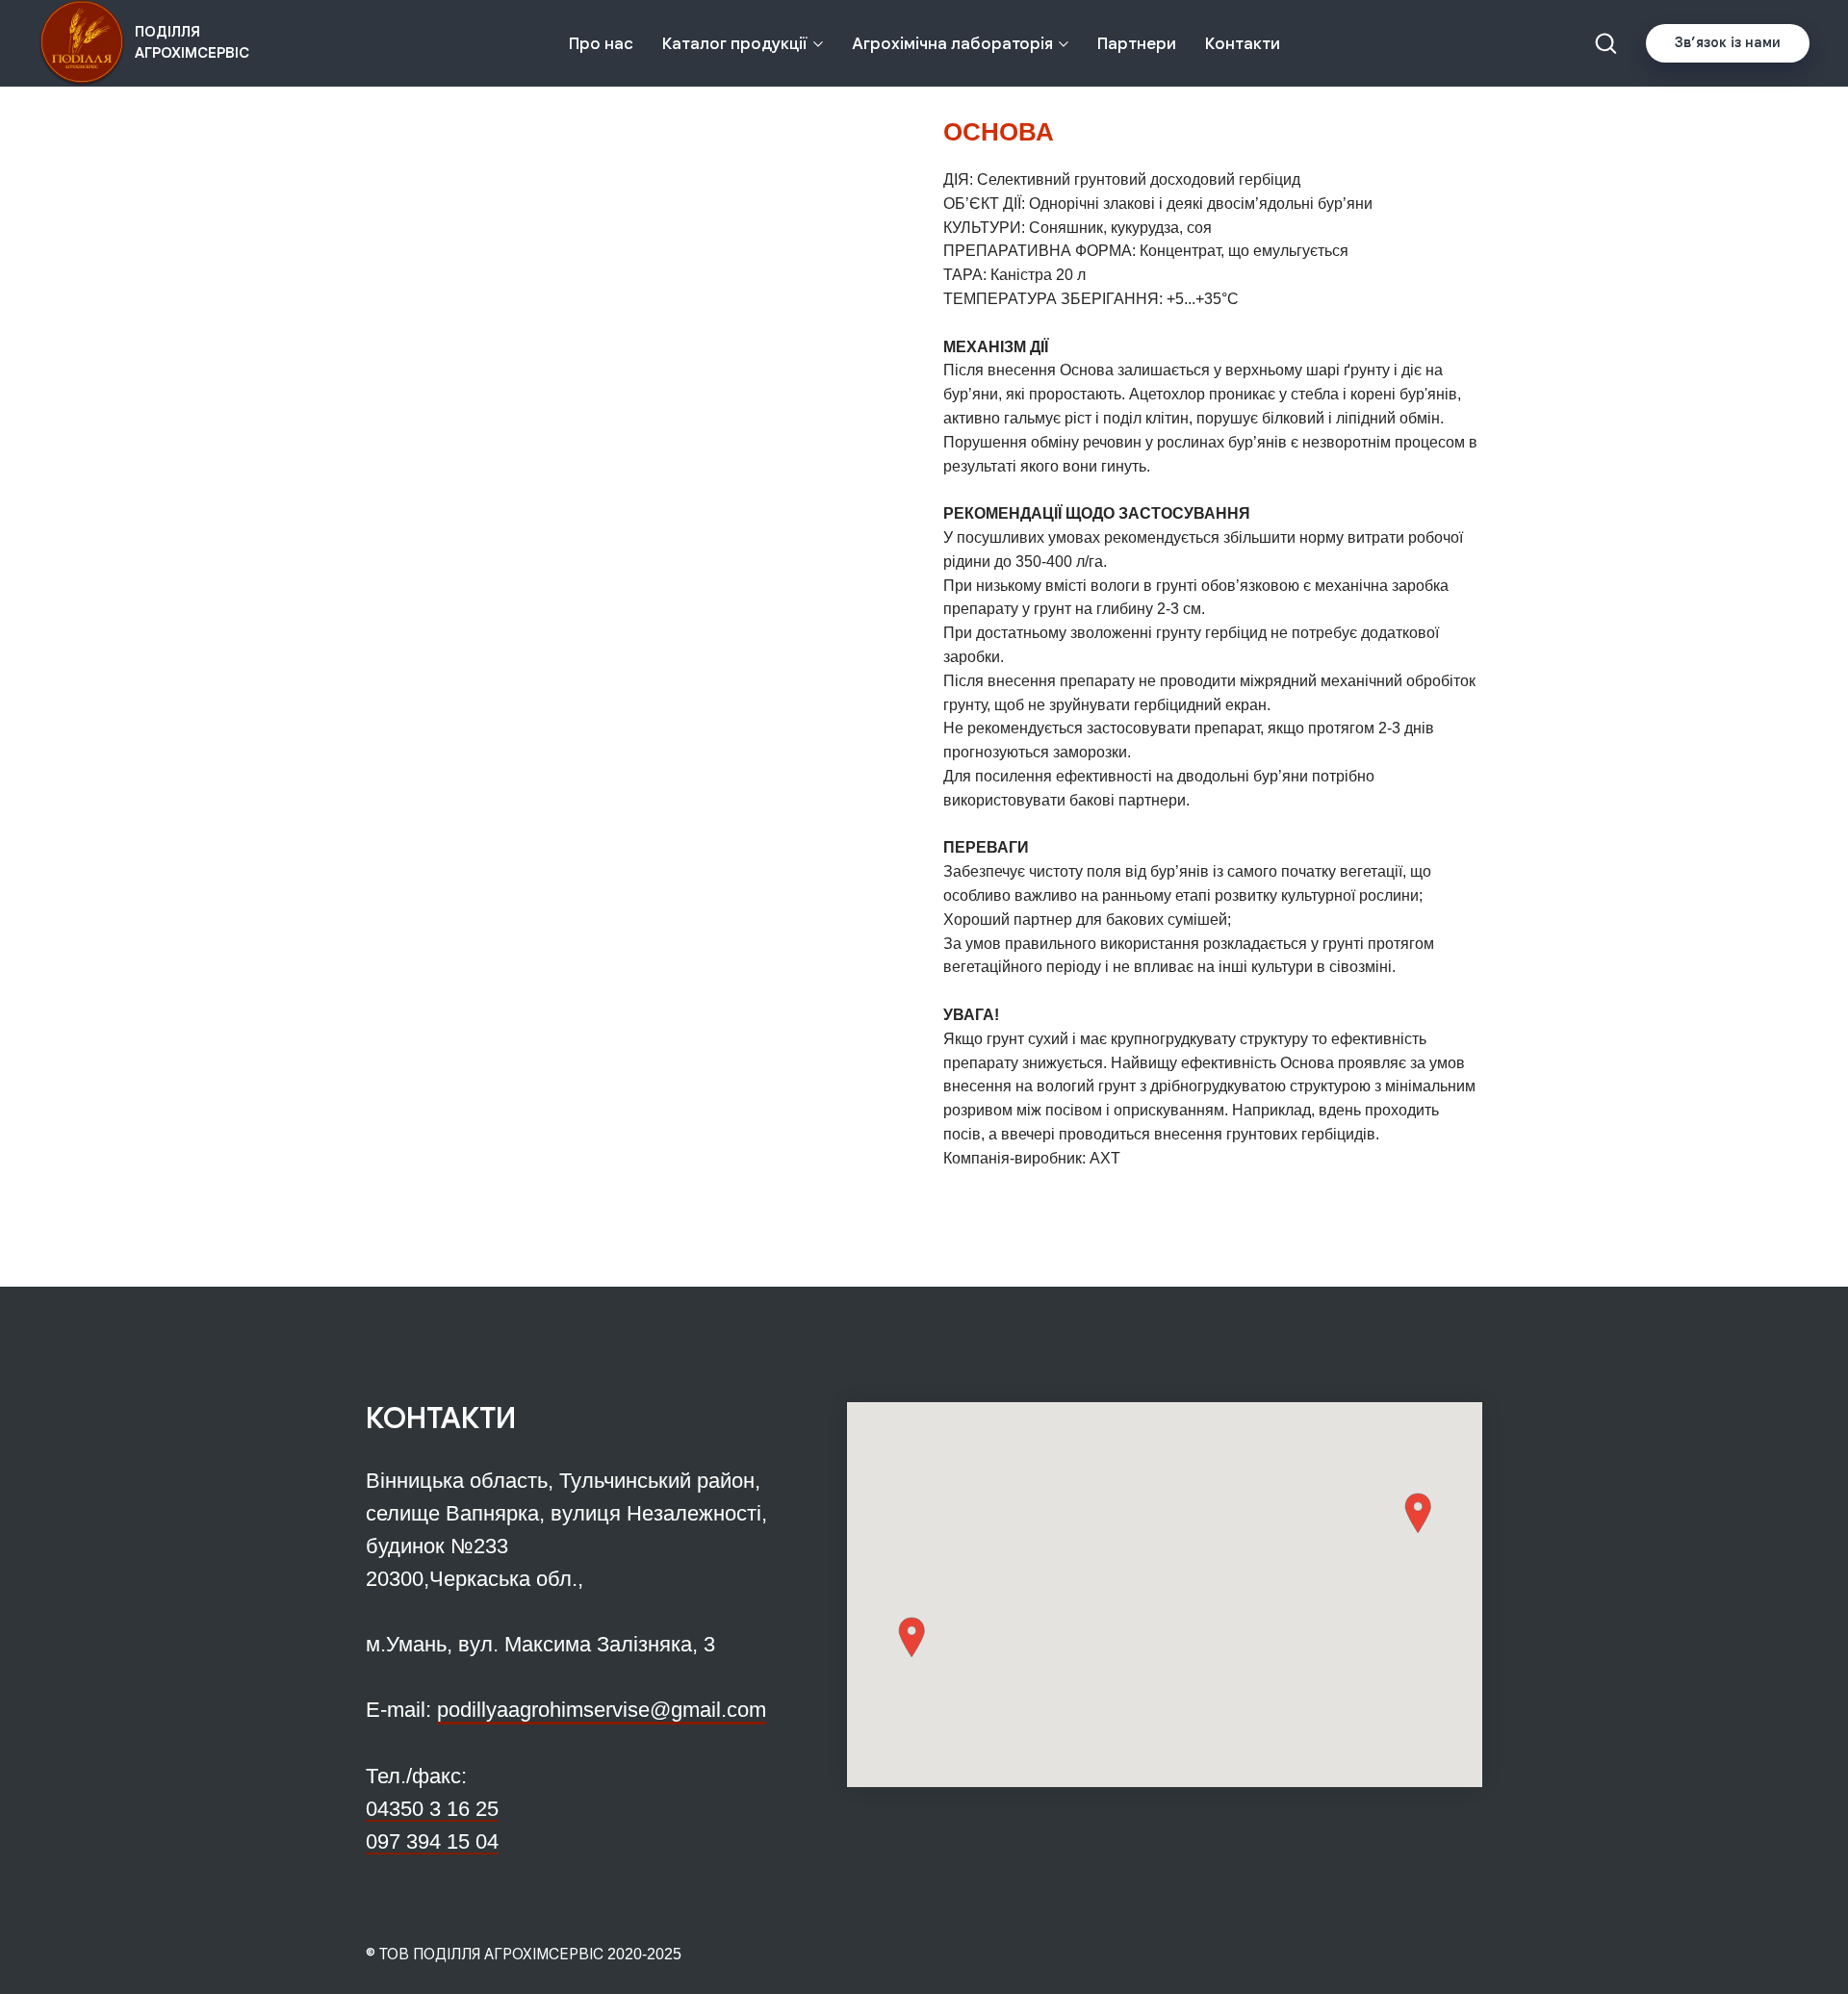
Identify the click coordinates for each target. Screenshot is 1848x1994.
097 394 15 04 (432, 1841)
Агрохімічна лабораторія (952, 44)
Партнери (1137, 44)
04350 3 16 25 (432, 1809)
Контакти (1243, 44)
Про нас (601, 44)
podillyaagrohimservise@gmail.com (602, 1710)
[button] (1605, 42)
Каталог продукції (735, 44)
